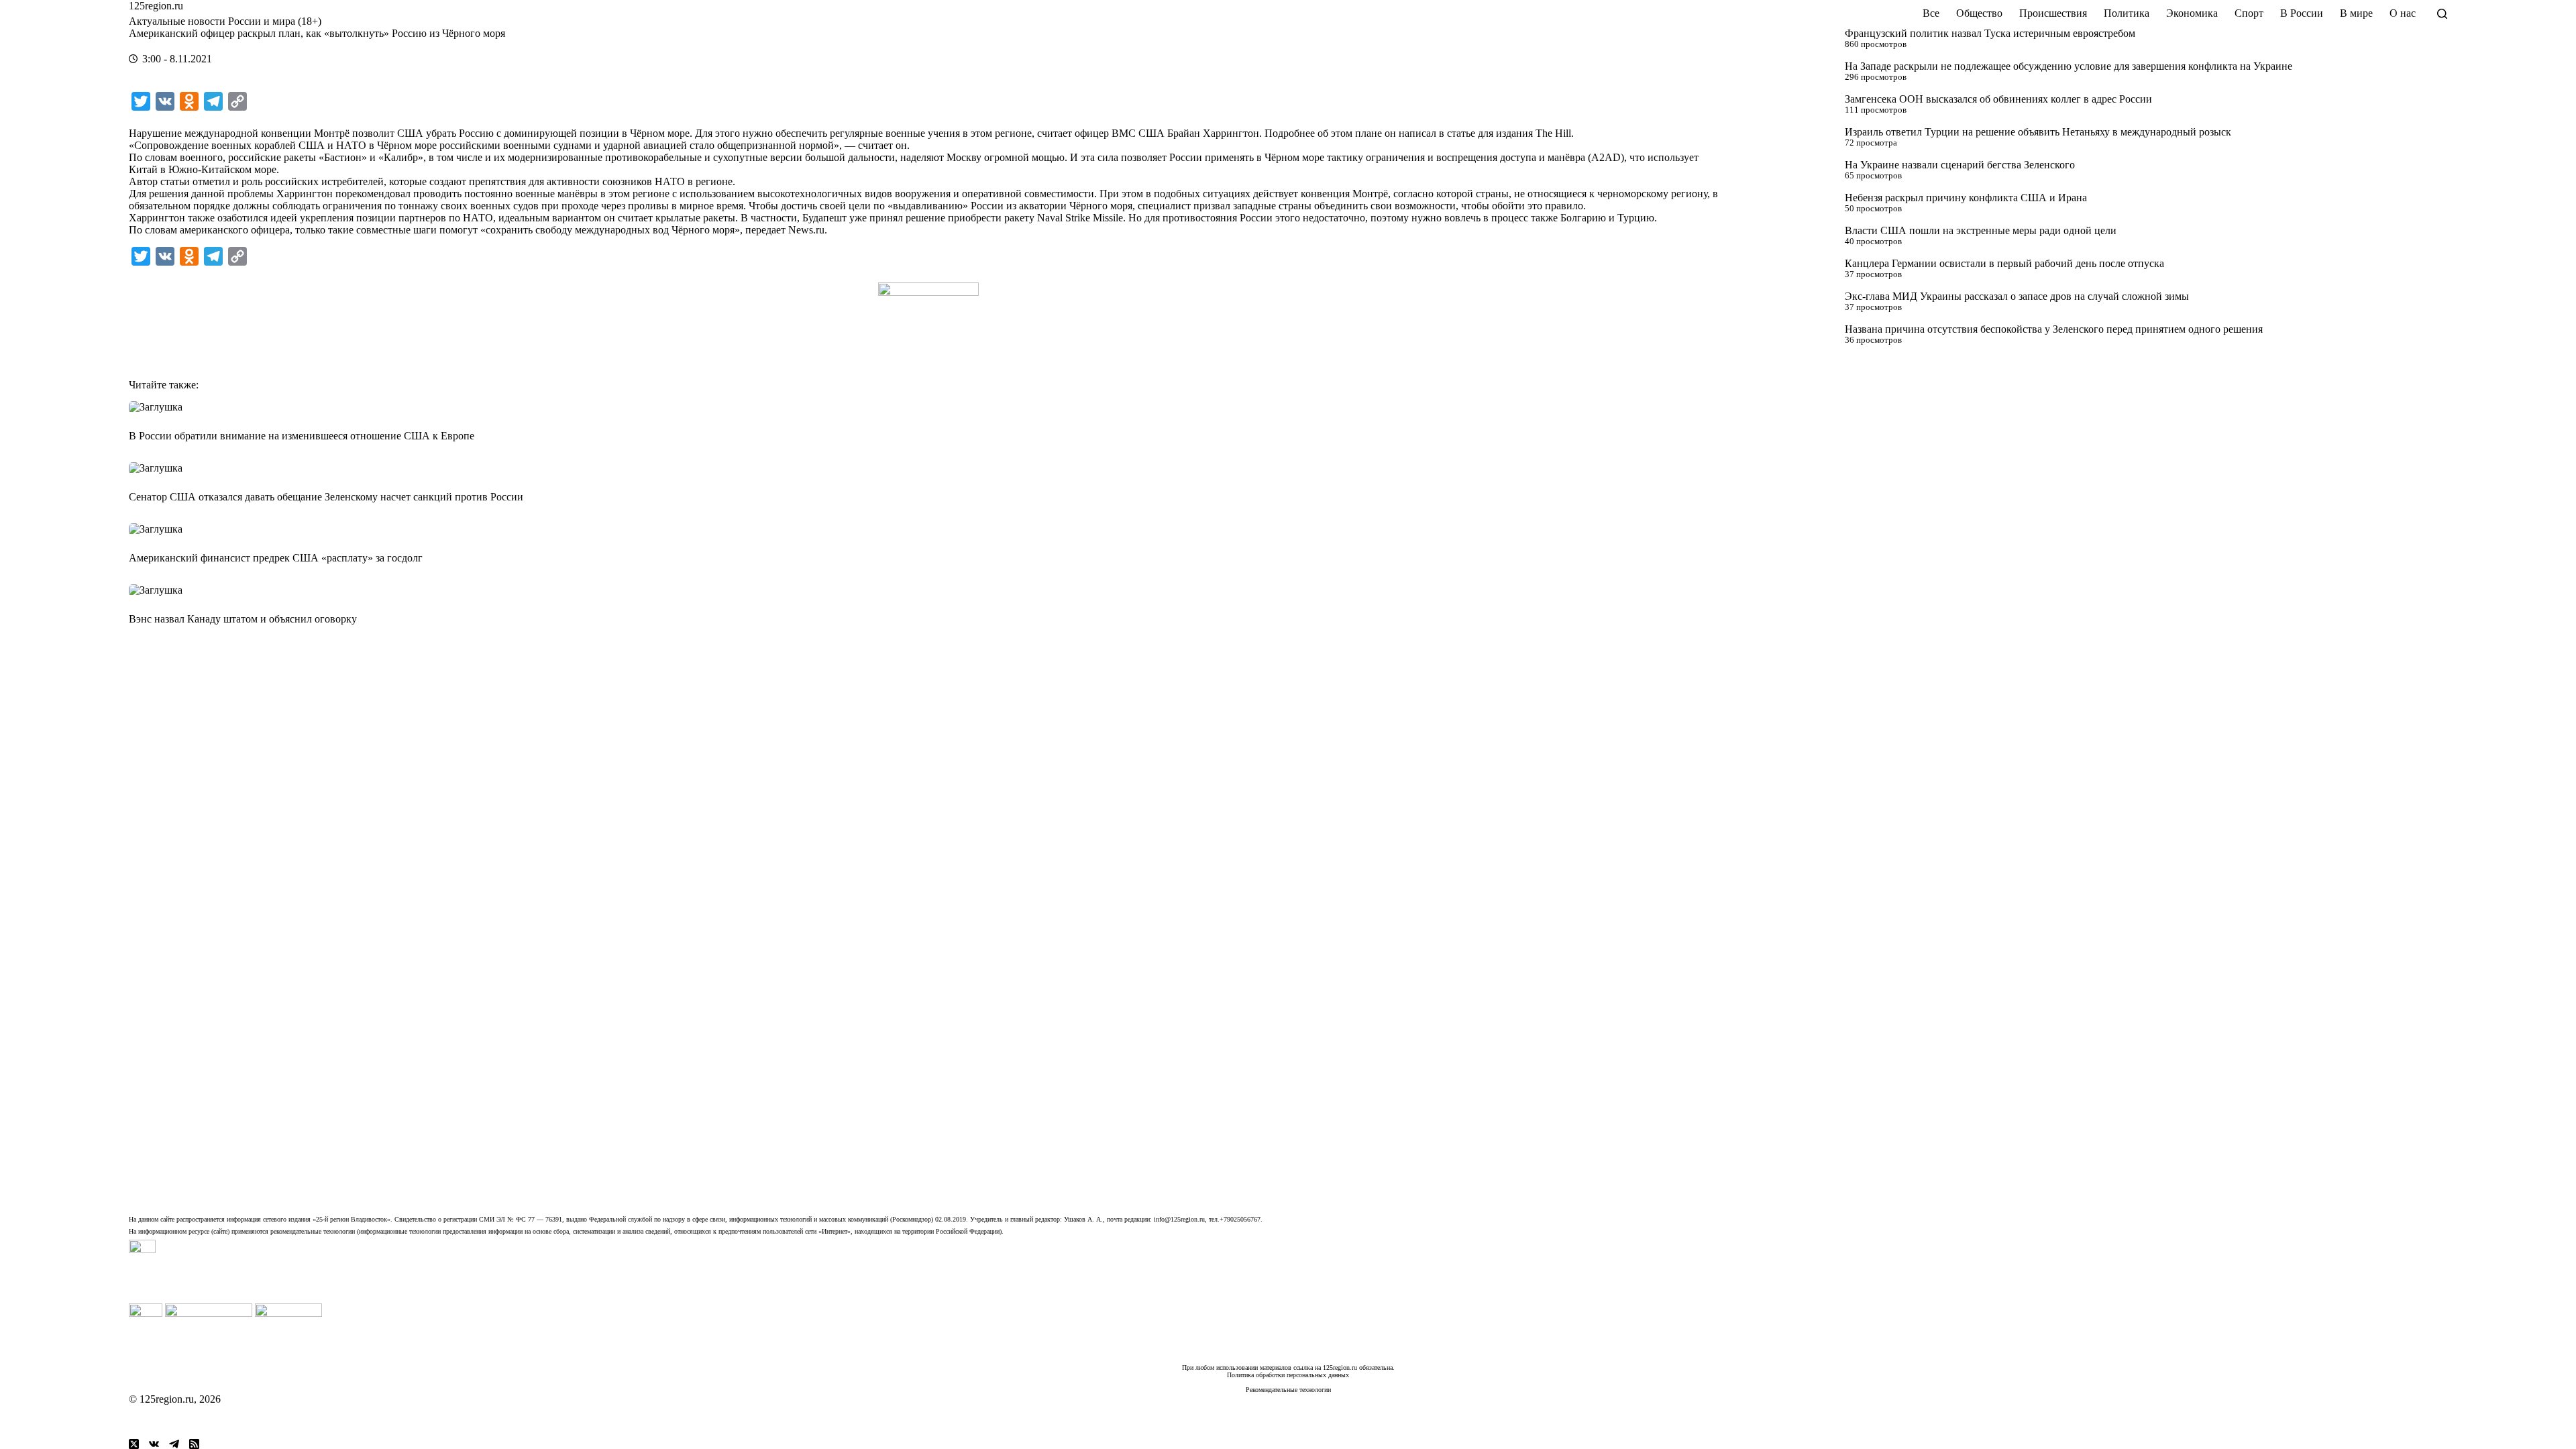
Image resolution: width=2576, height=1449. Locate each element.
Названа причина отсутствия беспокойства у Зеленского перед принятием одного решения (2054, 329)
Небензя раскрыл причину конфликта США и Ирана (1966, 198)
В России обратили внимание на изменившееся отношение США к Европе (302, 436)
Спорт (2249, 13)
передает (765, 230)
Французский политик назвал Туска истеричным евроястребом (1990, 33)
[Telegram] (174, 1444)
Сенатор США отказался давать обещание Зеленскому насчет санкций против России (326, 497)
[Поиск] (2442, 14)
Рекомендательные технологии (1288, 1390)
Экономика (2192, 13)
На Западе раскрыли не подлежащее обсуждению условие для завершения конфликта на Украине (2069, 66)
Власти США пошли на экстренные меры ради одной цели (1981, 230)
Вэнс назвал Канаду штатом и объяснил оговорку (243, 619)
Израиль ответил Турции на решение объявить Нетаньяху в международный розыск (2038, 132)
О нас (2403, 13)
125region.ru (156, 6)
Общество (1979, 13)
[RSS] (194, 1444)
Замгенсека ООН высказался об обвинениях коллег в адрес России (1998, 99)
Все (1931, 13)
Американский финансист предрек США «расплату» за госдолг (276, 558)
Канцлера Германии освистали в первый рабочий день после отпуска (2004, 263)
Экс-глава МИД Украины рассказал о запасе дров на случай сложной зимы (2017, 296)
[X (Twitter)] (134, 1444)
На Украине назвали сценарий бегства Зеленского (1960, 165)
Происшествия (2053, 13)
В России (2302, 13)
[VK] (154, 1444)
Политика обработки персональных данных (1288, 1375)
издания (1514, 133)
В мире (2356, 13)
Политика (2127, 13)
